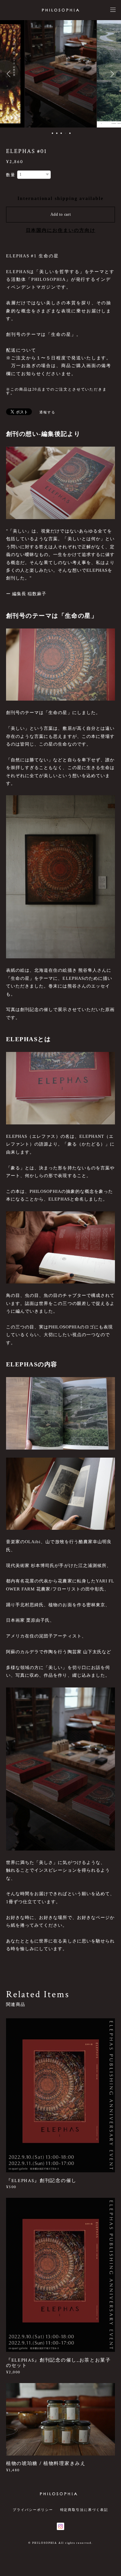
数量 (11, 175)
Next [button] (111, 74)
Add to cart (61, 214)
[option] (61, 74)
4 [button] (66, 133)
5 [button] (70, 133)
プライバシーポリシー (33, 2510)
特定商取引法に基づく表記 (84, 2510)
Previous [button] (10, 74)
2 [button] (57, 133)
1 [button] (52, 133)
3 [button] (61, 133)
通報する (47, 412)
